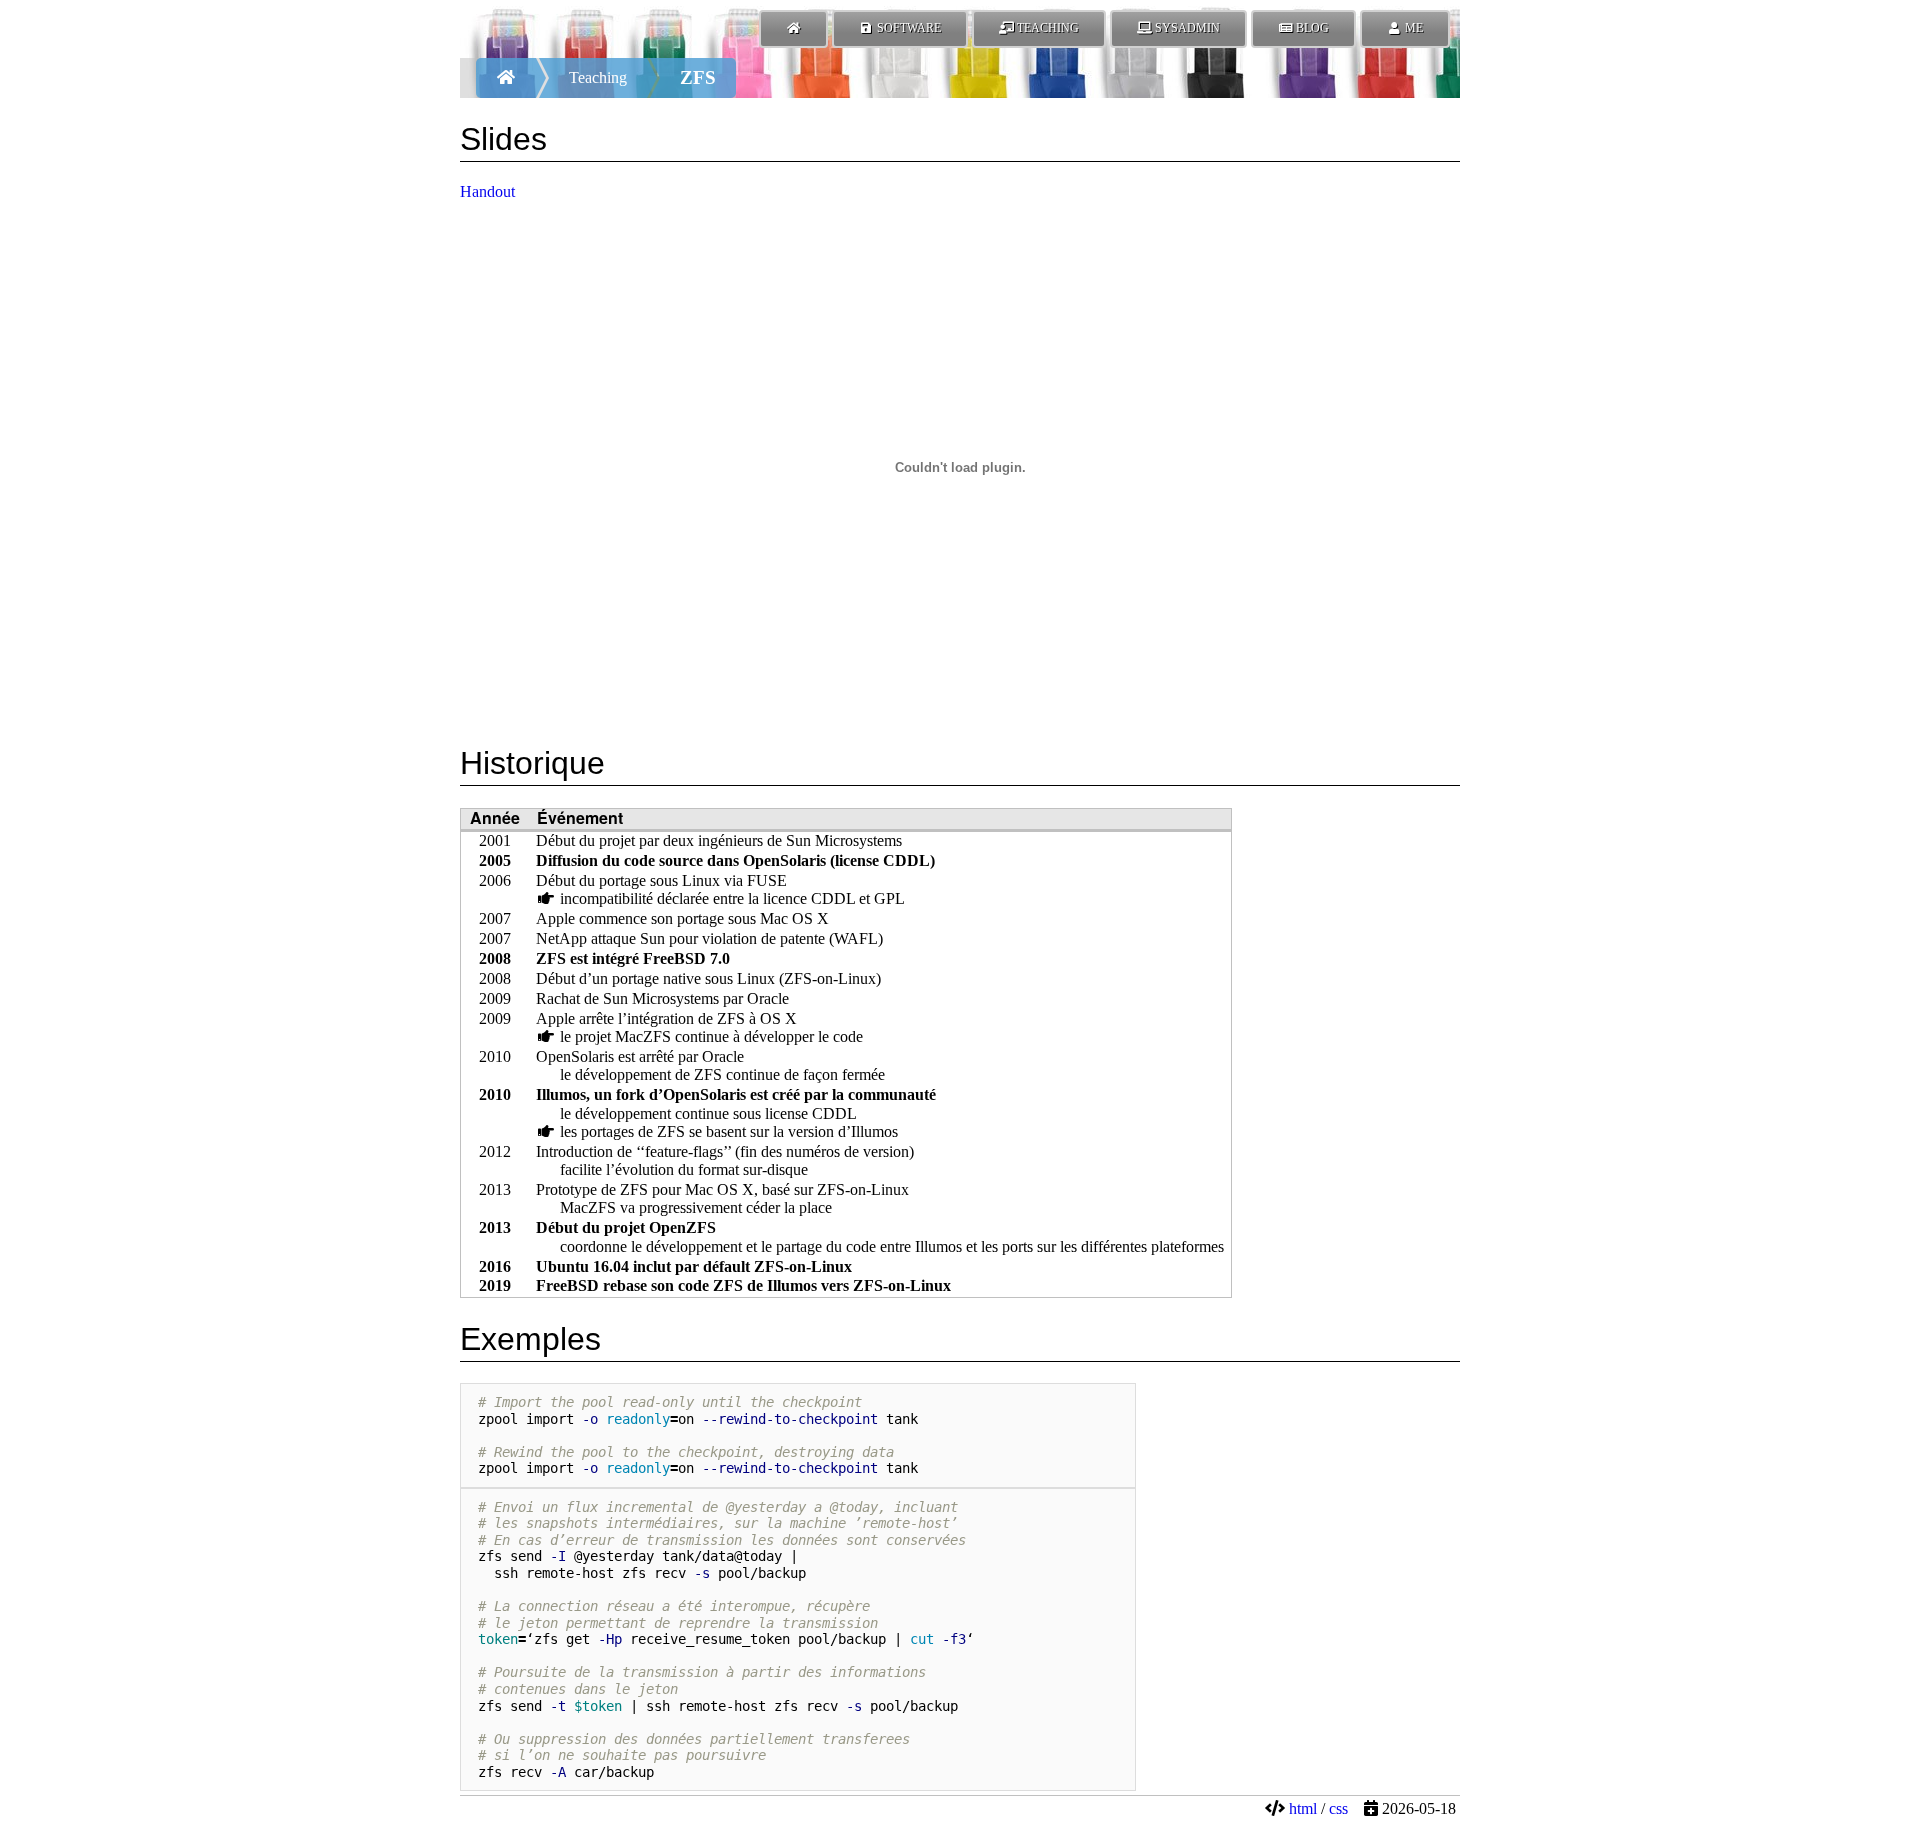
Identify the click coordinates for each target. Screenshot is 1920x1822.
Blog (1311, 28)
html (1303, 1808)
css (1338, 1808)
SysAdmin (1186, 28)
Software (907, 28)
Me (1412, 28)
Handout (487, 191)
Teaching (1046, 28)
